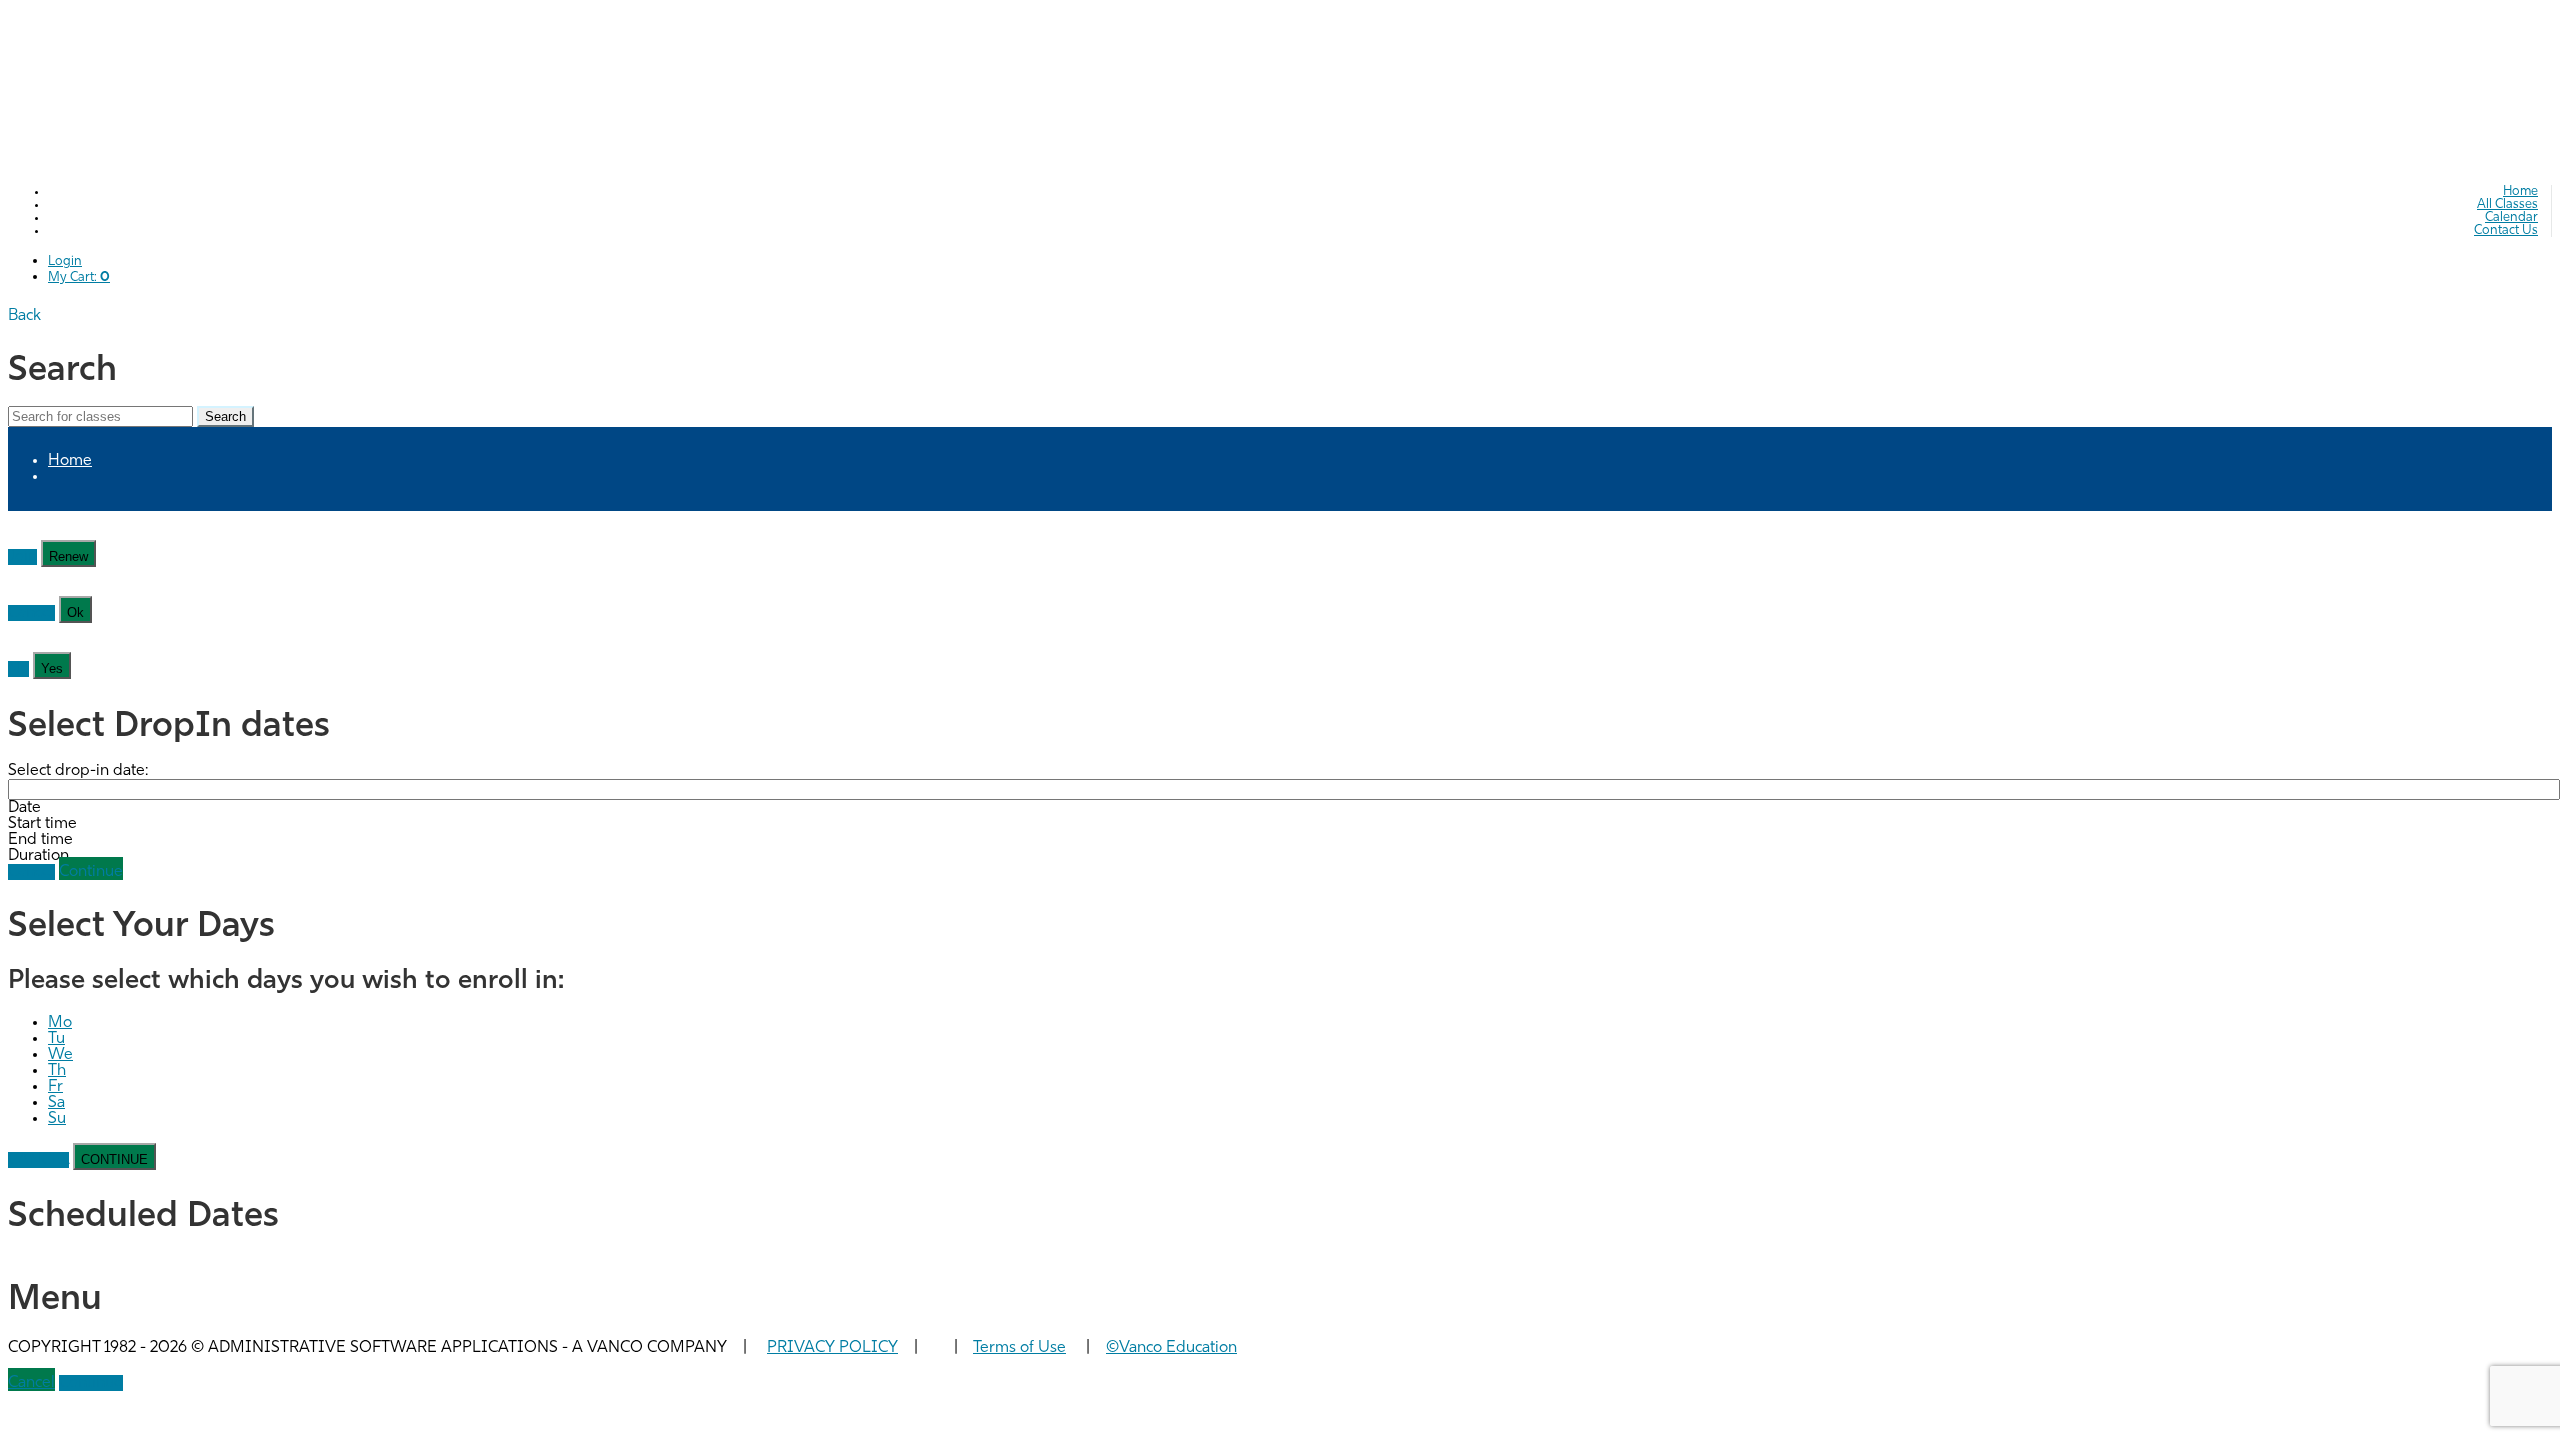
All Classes (2507, 204)
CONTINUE (114, 1159)
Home (2520, 191)
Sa (56, 1103)
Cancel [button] (31, 1383)
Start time (42, 824)
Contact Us (2506, 230)
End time (40, 840)
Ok (75, 612)
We (60, 1055)
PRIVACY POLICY (832, 1348)
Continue (91, 872)
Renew (68, 556)
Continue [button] (91, 1383)
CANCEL (38, 1160)
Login (65, 261)
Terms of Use (1019, 1348)
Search (225, 416)
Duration (38, 856)
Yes (52, 668)
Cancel (31, 613)
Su (57, 1119)
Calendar (2511, 217)
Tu (56, 1039)
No (18, 669)
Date (24, 808)
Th (57, 1071)
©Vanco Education (1171, 1348)
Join (22, 557)
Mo (60, 1023)
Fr (55, 1087)
